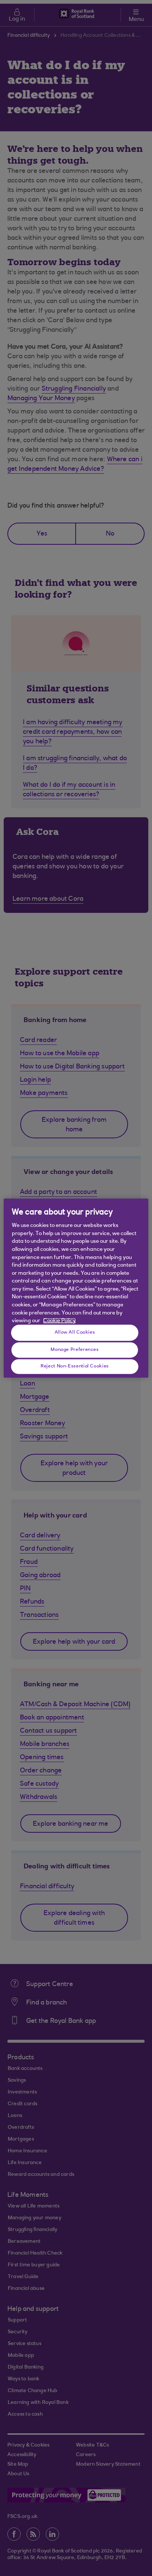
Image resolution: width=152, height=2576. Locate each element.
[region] (76, 1288)
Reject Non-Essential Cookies (75, 1366)
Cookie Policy (59, 1321)
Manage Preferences (75, 1350)
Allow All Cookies (75, 1333)
